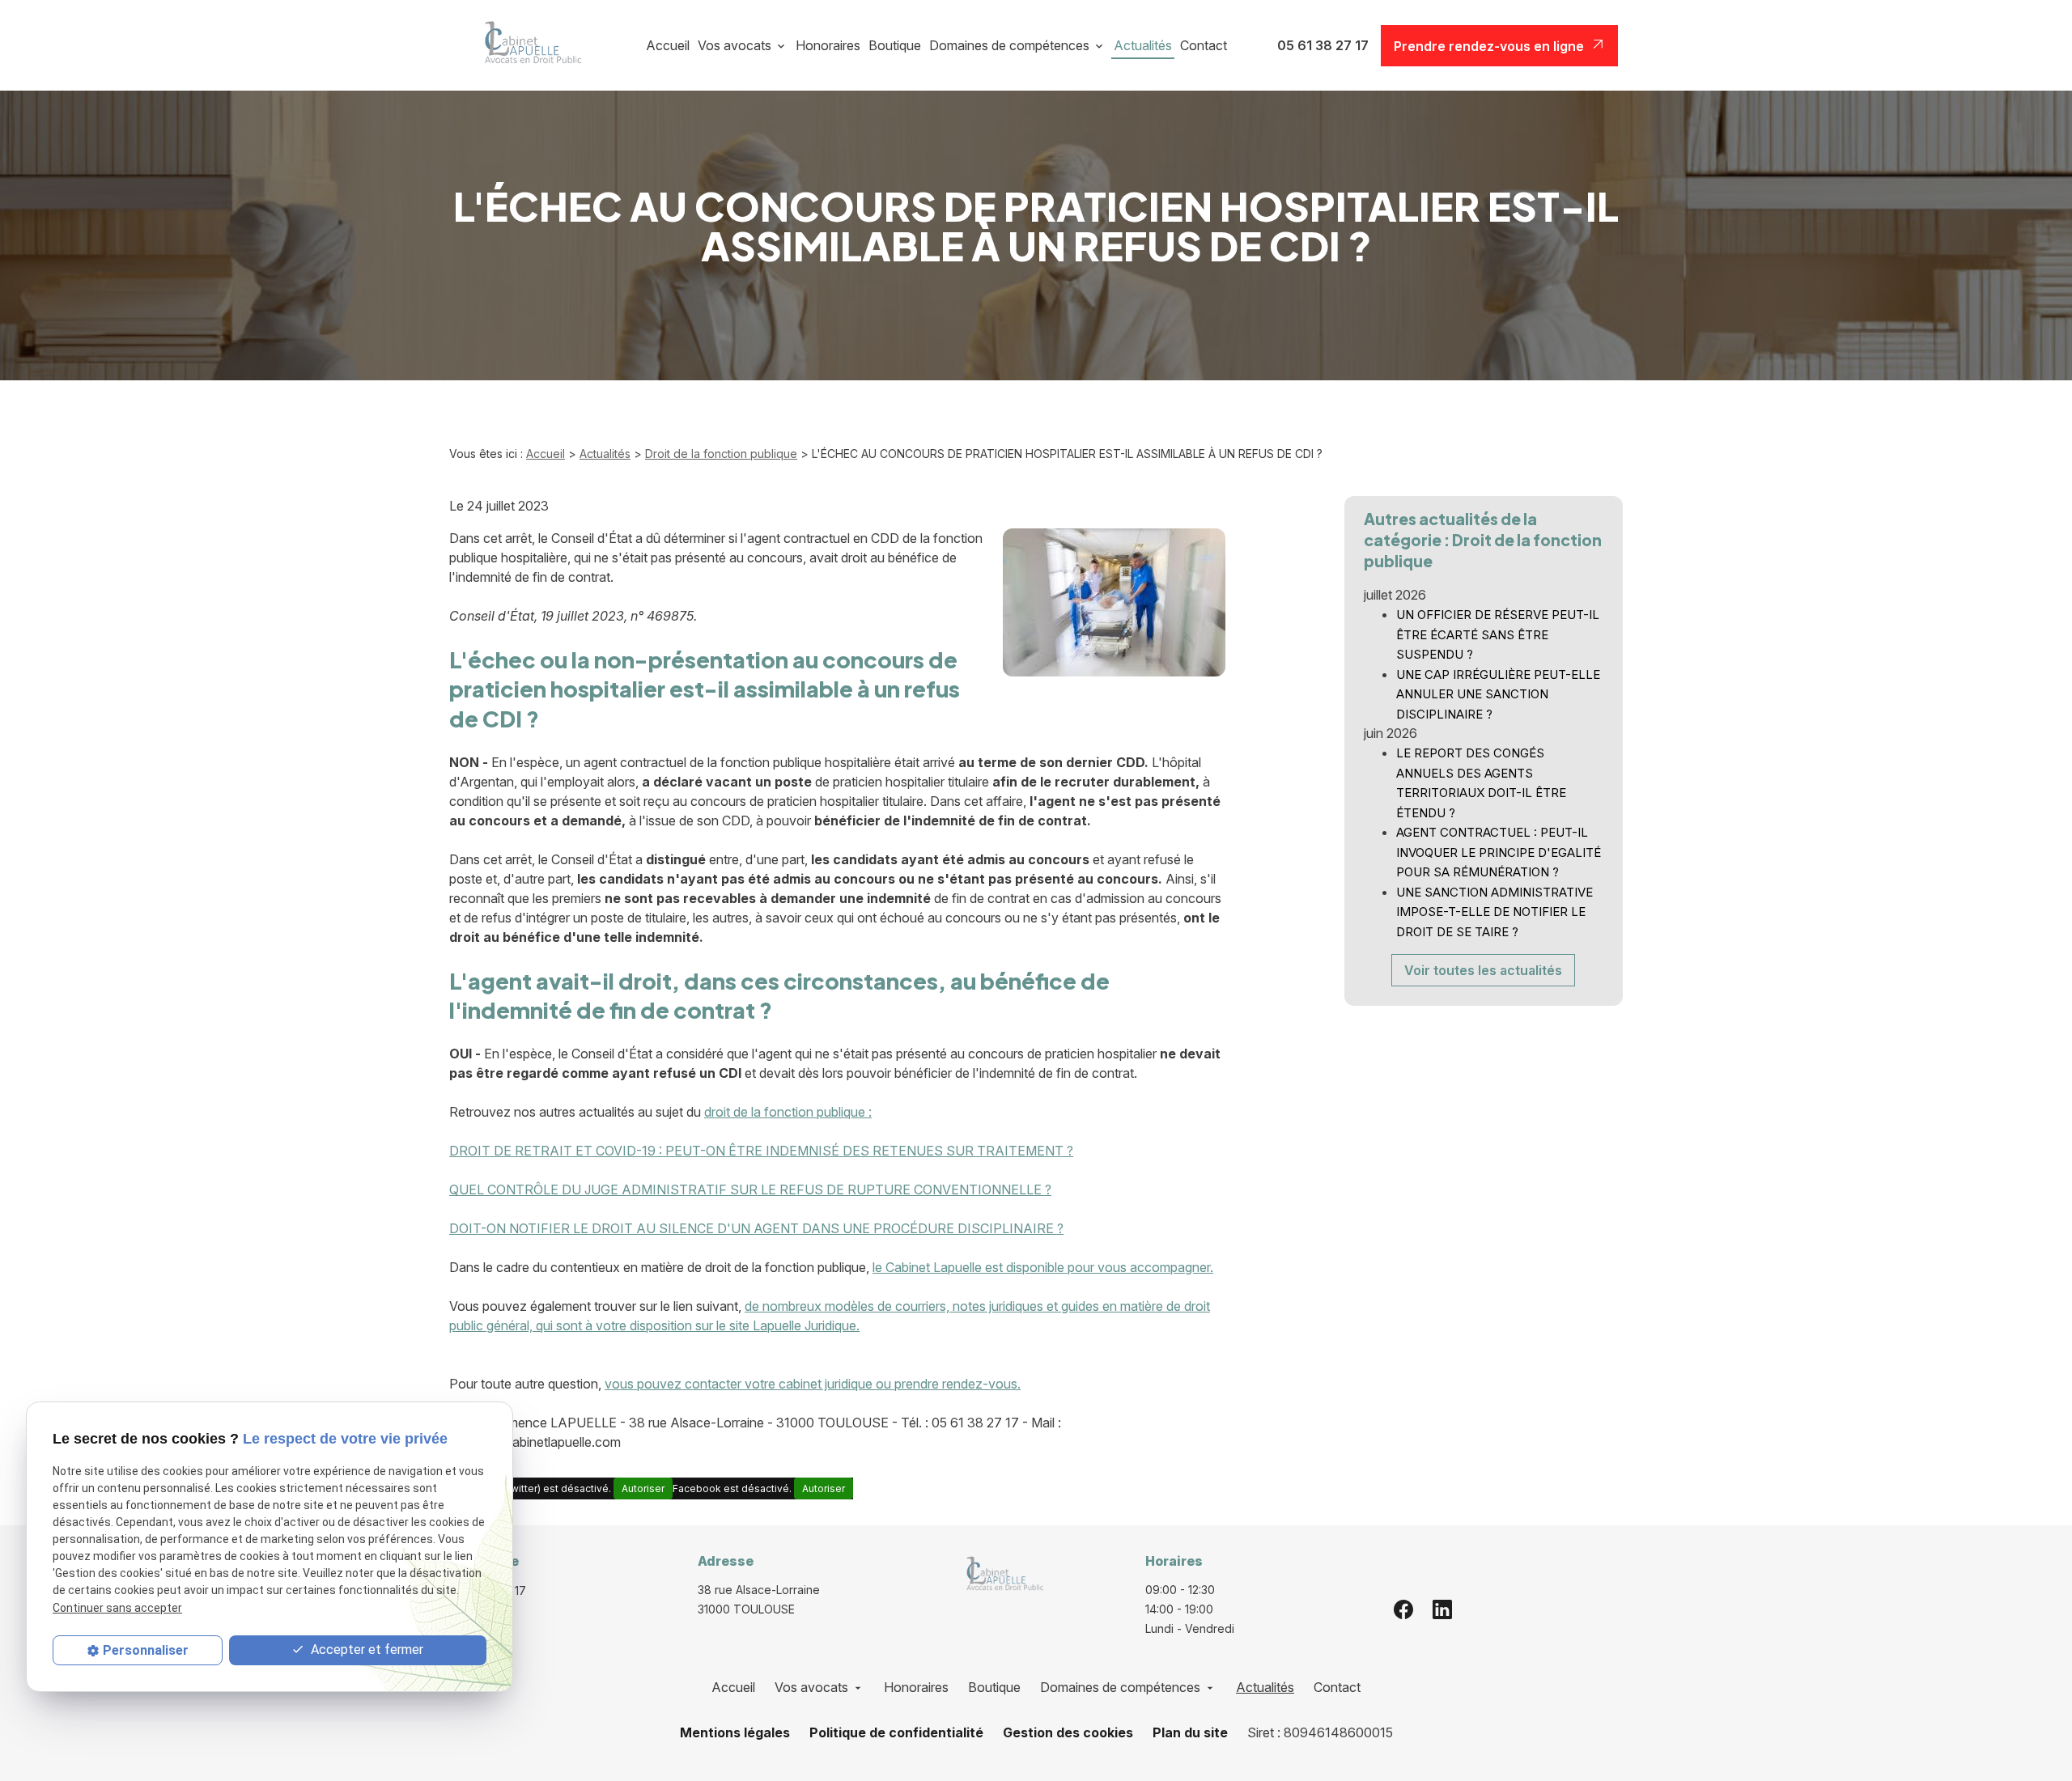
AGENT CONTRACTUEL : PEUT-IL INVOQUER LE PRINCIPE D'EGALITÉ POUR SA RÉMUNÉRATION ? (1499, 852)
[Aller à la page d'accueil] (527, 45)
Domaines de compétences (1009, 45)
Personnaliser (146, 1650)
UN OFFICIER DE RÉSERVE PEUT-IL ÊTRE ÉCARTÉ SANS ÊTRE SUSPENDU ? (1498, 634)
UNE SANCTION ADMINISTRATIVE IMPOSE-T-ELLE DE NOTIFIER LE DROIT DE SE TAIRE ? (1495, 912)
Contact (1204, 45)
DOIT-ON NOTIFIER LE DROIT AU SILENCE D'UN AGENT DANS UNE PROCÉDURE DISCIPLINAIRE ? (756, 1228)
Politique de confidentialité (896, 1732)
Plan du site (1190, 1732)
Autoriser (643, 1488)
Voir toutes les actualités (1483, 970)
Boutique (895, 45)
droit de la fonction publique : (788, 1112)
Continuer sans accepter (117, 1608)
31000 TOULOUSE (760, 1599)
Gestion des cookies (1068, 1732)
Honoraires (828, 45)
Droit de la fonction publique (721, 454)
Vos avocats (735, 45)
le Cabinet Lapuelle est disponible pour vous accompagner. (1043, 1267)
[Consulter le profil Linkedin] (1442, 1609)
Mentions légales (735, 1732)
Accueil (668, 45)
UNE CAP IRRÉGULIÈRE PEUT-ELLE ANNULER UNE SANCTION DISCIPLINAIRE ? (1498, 694)
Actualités (1143, 45)
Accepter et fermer (365, 1650)
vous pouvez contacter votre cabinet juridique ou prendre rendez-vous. (813, 1384)
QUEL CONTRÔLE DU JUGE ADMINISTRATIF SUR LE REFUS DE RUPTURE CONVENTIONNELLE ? (750, 1189)
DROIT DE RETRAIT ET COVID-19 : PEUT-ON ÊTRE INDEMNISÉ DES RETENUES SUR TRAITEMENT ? (761, 1151)
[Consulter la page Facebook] (1403, 1609)
